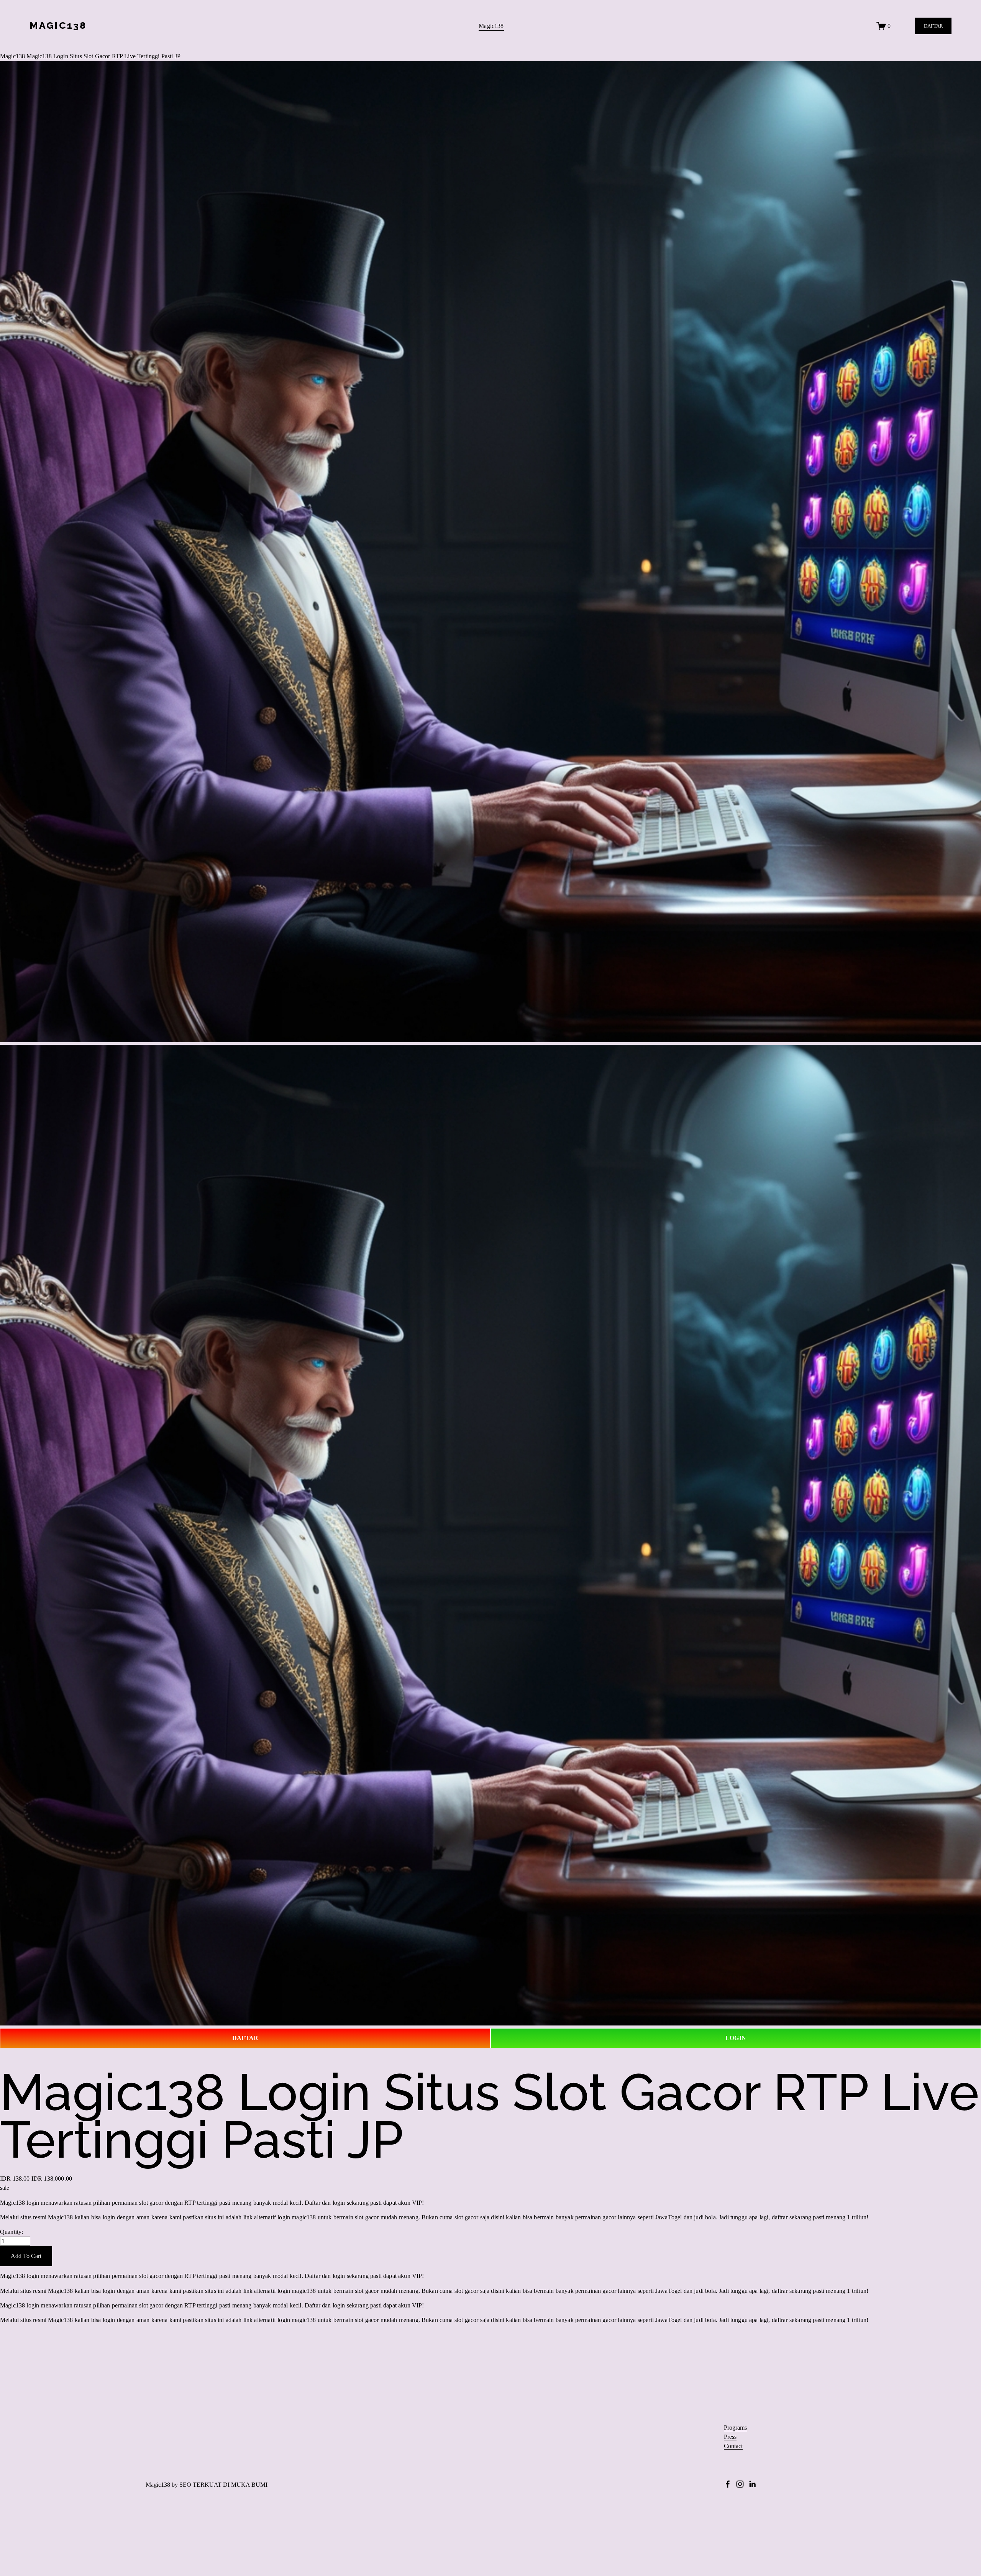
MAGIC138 (58, 25)
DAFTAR (933, 26)
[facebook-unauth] (728, 2484)
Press (730, 2437)
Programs (735, 2428)
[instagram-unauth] (740, 2484)
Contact (733, 2446)
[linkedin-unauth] (752, 2484)
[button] (26, 2256)
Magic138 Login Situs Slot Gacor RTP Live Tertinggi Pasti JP (103, 56)
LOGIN (736, 2038)
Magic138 (491, 26)
